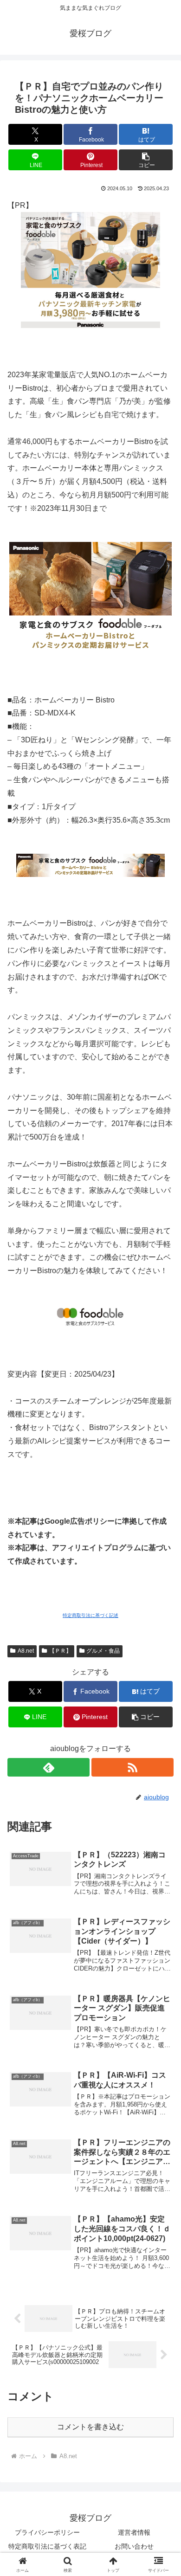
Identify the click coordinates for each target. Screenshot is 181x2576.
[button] (146, 160)
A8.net (26, 1651)
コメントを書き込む (90, 2427)
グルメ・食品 (103, 1651)
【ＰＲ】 (60, 1651)
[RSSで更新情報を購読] (133, 1767)
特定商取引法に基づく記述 (90, 1615)
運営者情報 (134, 2532)
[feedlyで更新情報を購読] (48, 1767)
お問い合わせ (134, 2546)
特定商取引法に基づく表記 (47, 2546)
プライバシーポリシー (47, 2532)
